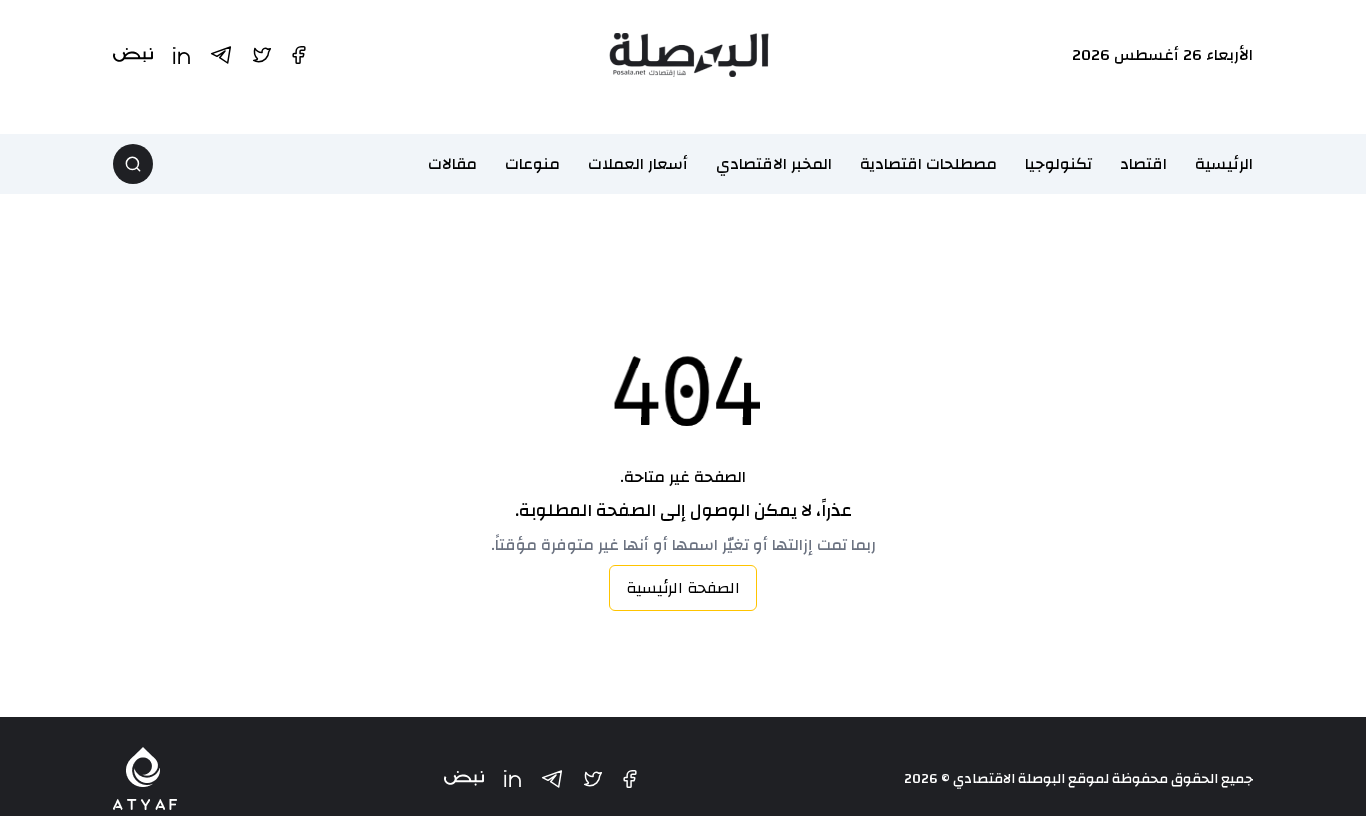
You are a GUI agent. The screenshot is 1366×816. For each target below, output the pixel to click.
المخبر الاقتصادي (774, 164)
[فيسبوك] (630, 779)
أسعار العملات (638, 164)
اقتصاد (1143, 164)
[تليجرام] (552, 779)
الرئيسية (1224, 164)
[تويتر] (593, 779)
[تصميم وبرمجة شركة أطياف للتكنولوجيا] (145, 778)
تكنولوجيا (1058, 164)
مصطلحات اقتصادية (928, 164)
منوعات (532, 164)
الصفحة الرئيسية (683, 588)
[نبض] (464, 778)
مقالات (452, 164)
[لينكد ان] (512, 778)
